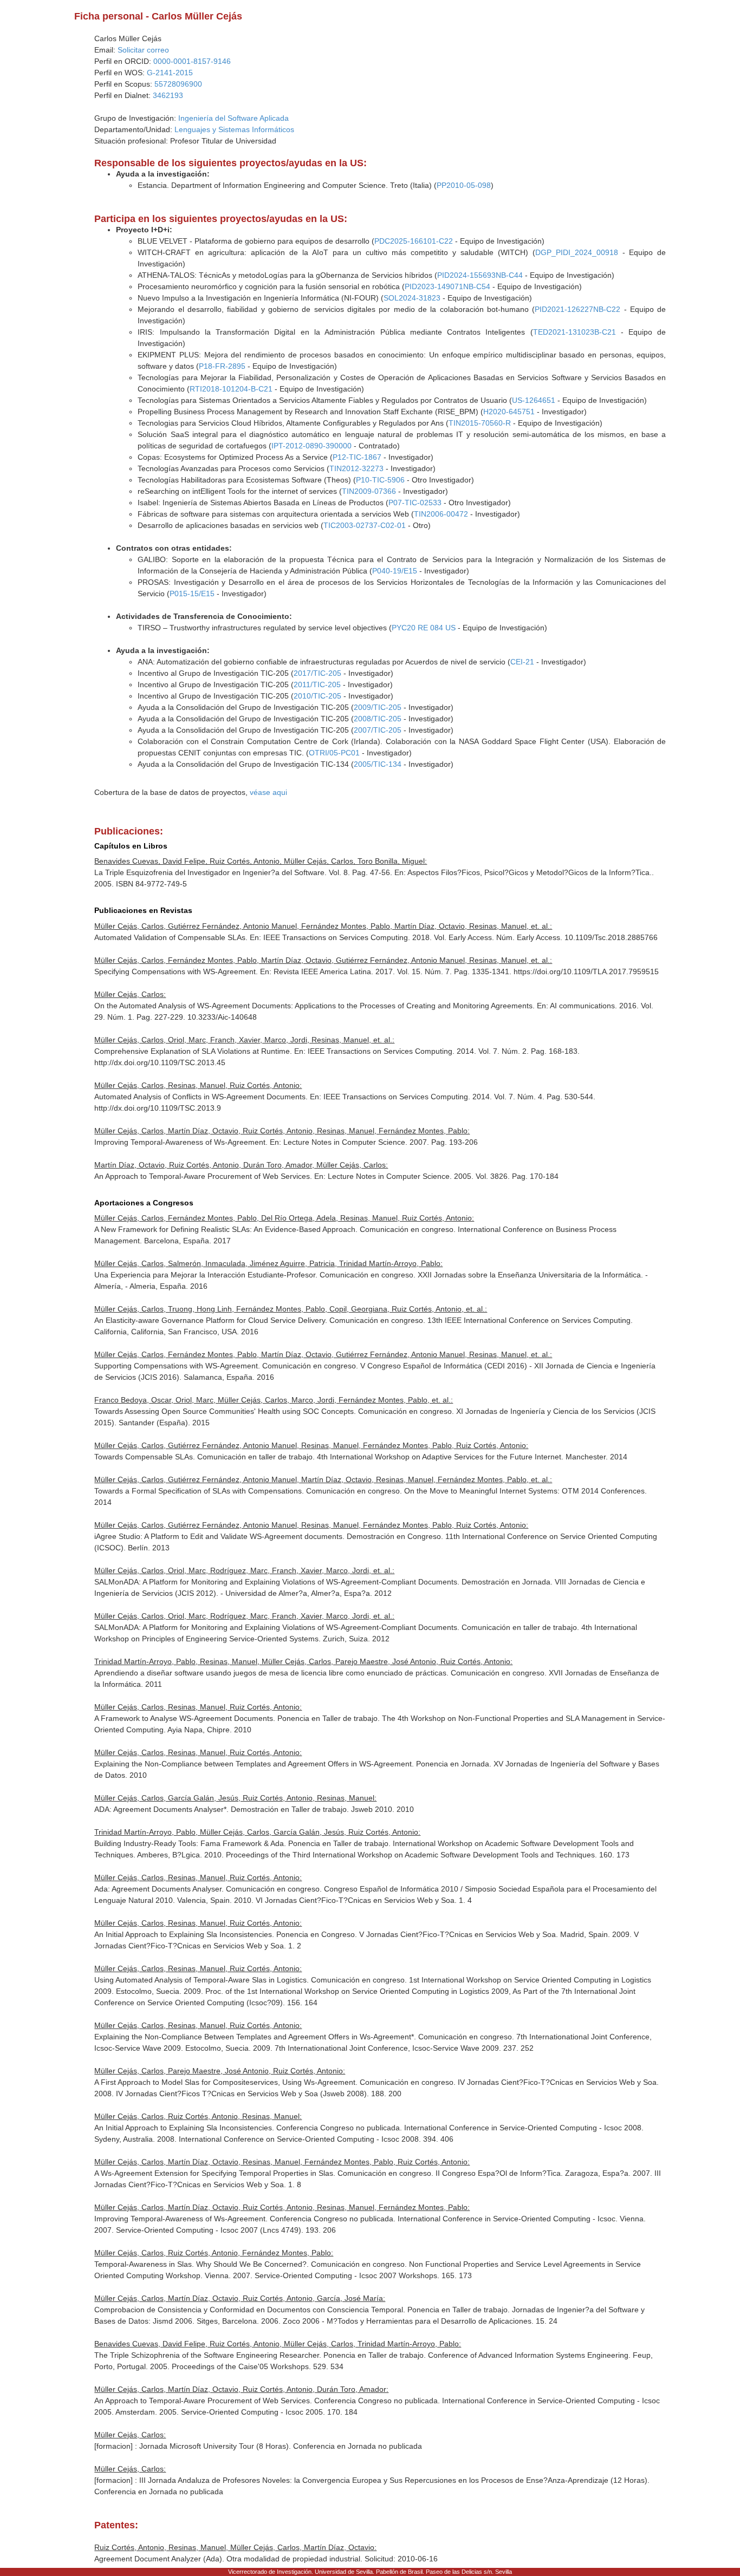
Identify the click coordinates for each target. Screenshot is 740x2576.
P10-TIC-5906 (380, 480)
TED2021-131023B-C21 (575, 332)
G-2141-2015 (170, 73)
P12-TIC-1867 (357, 457)
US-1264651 (534, 400)
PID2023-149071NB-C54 (447, 286)
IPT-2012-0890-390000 (311, 446)
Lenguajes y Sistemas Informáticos (234, 129)
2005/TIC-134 (378, 764)
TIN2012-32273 (356, 468)
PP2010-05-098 (464, 185)
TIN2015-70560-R (480, 423)
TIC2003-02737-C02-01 (365, 525)
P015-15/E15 (192, 594)
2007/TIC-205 (378, 730)
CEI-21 (522, 662)
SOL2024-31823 (412, 298)
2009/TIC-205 (378, 707)
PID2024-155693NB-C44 (480, 275)
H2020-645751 (509, 412)
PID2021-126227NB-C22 (577, 309)
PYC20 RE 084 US (424, 628)
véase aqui (268, 792)
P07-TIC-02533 (415, 503)
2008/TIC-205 (378, 719)
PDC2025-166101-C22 (414, 241)
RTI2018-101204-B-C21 (231, 389)
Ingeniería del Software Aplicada (233, 118)
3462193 (168, 95)
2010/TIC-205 (317, 696)
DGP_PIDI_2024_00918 (577, 252)
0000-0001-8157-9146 (192, 61)
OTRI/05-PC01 (334, 753)
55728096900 (178, 84)
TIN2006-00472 (441, 514)
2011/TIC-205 (317, 684)
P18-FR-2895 (222, 366)
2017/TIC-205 (317, 673)
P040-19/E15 (395, 571)
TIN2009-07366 (369, 491)
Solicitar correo (143, 50)
